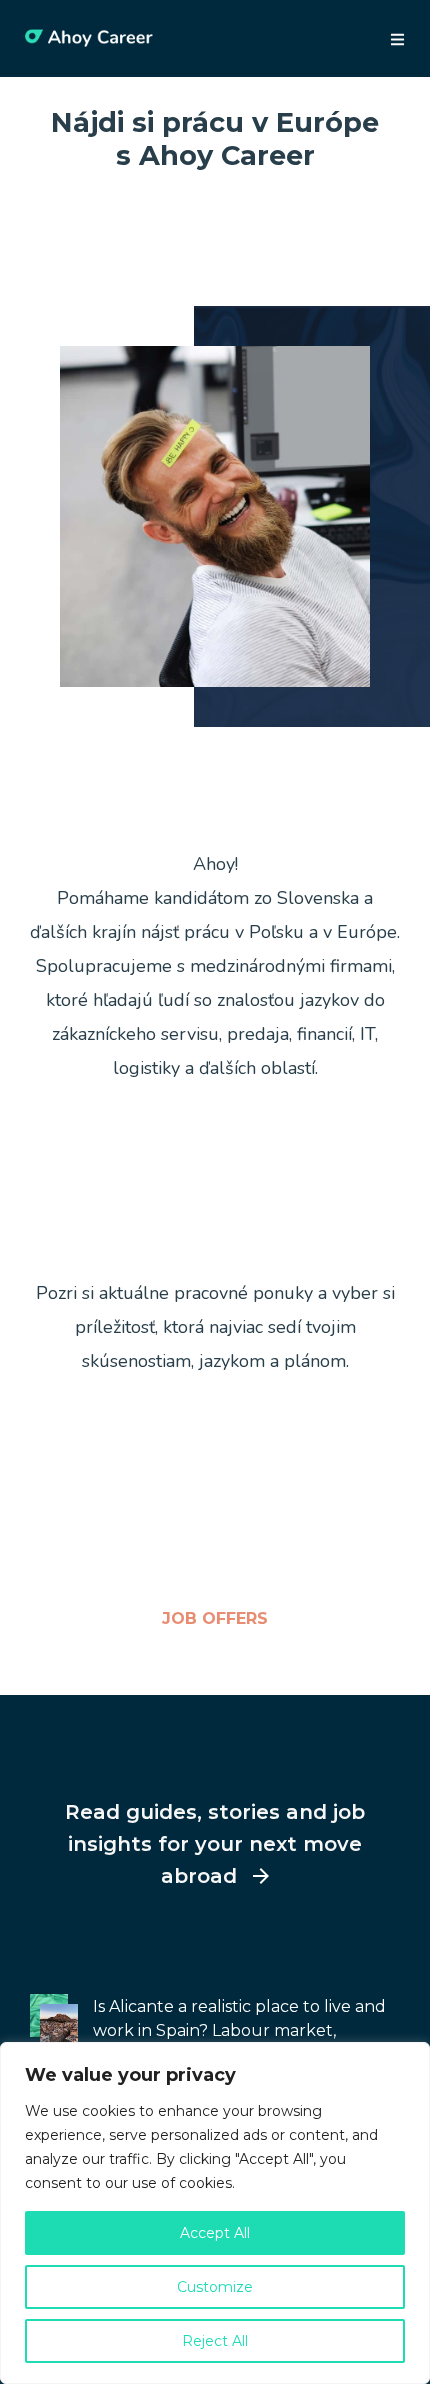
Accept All (215, 2233)
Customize (215, 2287)
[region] (215, 2213)
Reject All (215, 2341)
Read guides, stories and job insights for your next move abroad (215, 1844)
